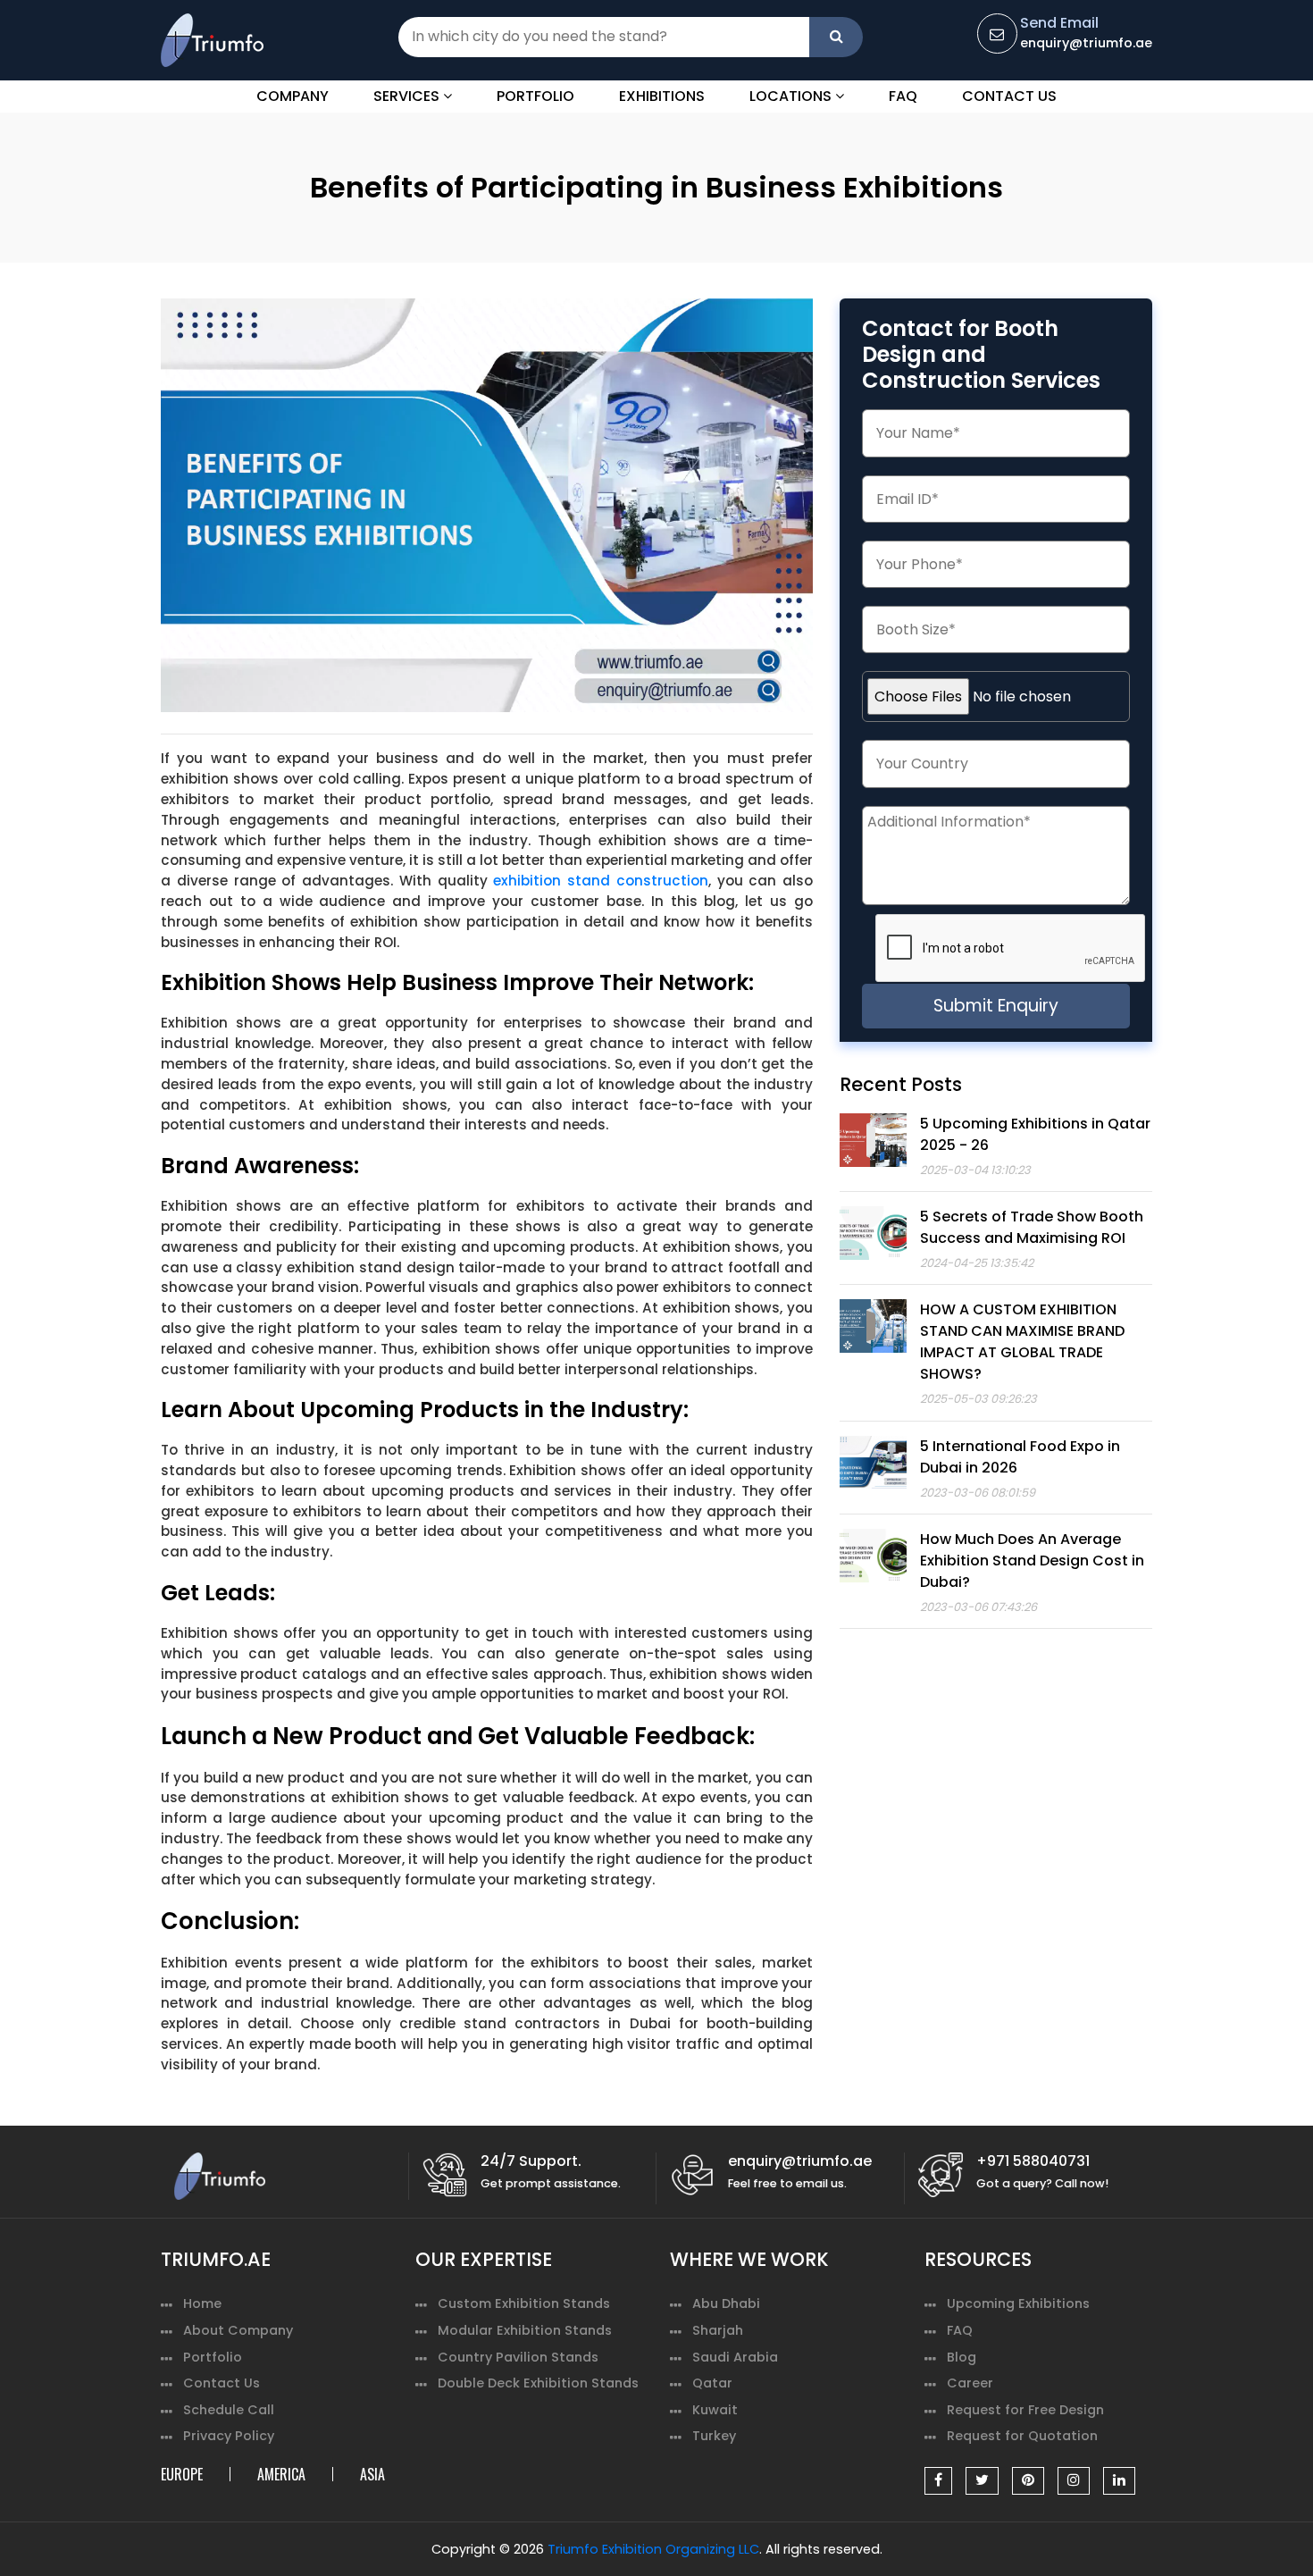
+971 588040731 (1033, 2161)
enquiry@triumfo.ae (1086, 43)
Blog (962, 2357)
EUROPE (182, 2474)
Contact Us (1009, 96)
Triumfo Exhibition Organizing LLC (653, 2549)
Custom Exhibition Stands (524, 2303)
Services (408, 96)
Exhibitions (662, 96)
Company (293, 96)
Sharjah (718, 2330)
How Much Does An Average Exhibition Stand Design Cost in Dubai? (1032, 1561)
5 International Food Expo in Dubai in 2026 (1020, 1457)
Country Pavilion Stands (518, 2357)
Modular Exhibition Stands (525, 2330)
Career (970, 2383)
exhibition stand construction (601, 881)
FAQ (903, 96)
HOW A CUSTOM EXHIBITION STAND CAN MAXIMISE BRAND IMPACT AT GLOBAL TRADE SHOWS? (1022, 1342)
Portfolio (535, 96)
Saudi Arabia (735, 2357)
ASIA (372, 2474)
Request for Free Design (1025, 2410)
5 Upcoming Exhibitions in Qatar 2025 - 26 (1035, 1134)
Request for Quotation (1022, 2436)
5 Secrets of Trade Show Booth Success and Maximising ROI (1032, 1227)
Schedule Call (229, 2410)
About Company (238, 2330)
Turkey (714, 2436)
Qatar (712, 2383)
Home (202, 2303)
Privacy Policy (229, 2436)
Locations (792, 96)
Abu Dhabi (726, 2303)
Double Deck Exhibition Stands (538, 2383)
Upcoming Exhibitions (1018, 2303)
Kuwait (715, 2410)
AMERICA (281, 2474)
